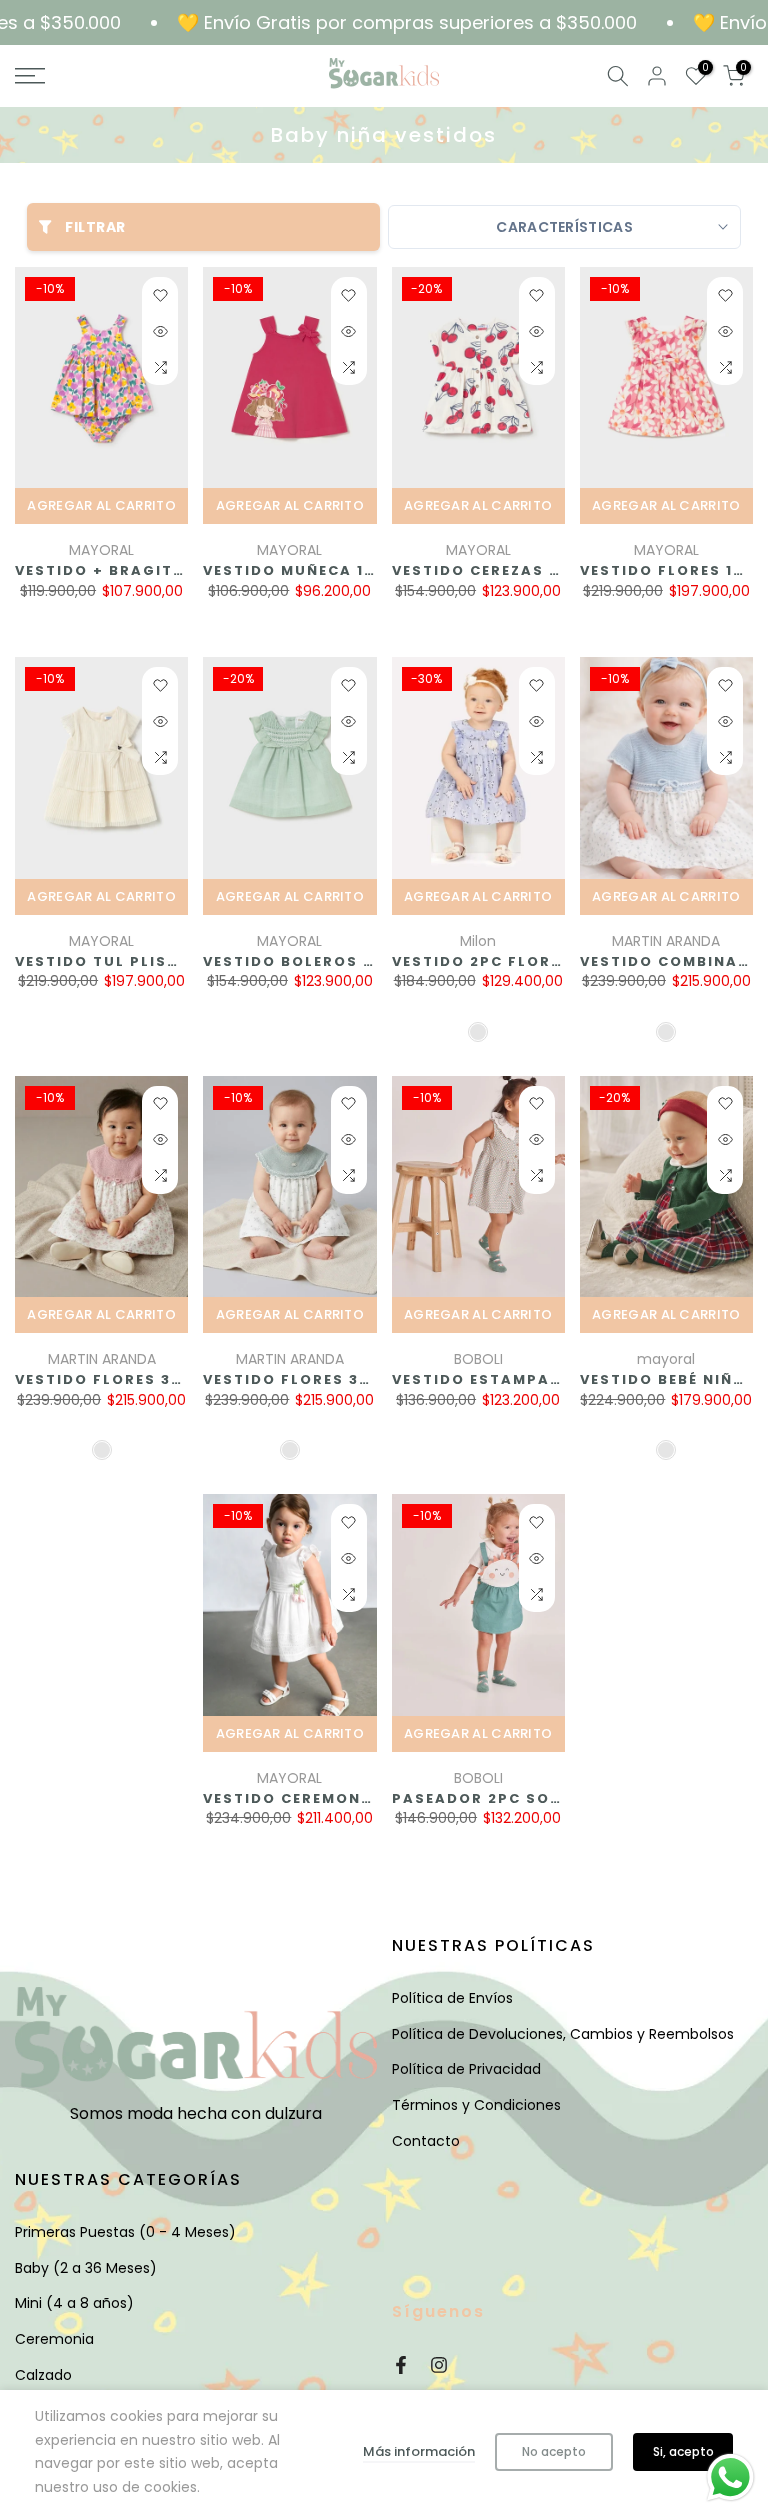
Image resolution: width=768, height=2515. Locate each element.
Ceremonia (54, 2339)
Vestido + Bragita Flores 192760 (166, 570)
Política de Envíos (452, 1998)
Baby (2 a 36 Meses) (86, 2268)
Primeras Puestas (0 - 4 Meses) (125, 2232)
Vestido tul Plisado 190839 (142, 961)
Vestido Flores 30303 (114, 1379)
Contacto (426, 2141)
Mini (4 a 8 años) (74, 2303)
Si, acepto (683, 2451)
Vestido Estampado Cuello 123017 (548, 1379)
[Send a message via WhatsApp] (730, 2477)
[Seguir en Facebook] (401, 2365)
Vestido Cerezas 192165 (499, 570)
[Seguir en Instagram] (439, 2365)
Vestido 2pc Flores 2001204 (520, 961)
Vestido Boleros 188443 (313, 961)
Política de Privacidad (466, 2069)
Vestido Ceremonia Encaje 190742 (358, 1798)
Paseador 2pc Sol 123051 (506, 1798)
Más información (419, 2451)
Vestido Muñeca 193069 (310, 570)
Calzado (43, 2375)
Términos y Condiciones (476, 2105)
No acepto (554, 2451)
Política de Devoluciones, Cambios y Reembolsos (563, 2034)
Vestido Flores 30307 (302, 1379)
